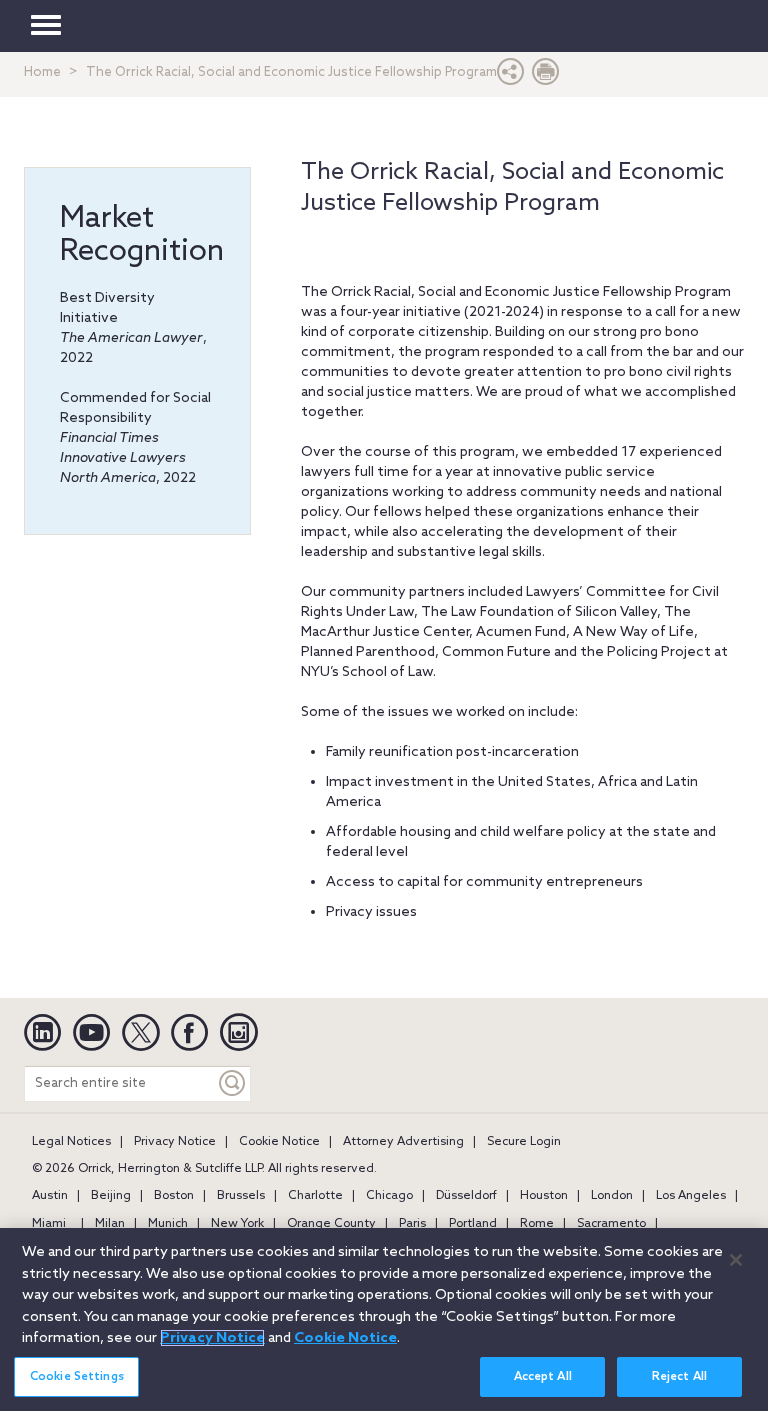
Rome (537, 1224)
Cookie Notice (279, 1142)
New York (237, 1224)
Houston (544, 1196)
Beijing (111, 1196)
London (612, 1196)
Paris (412, 1224)
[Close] (736, 1260)
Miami (49, 1224)
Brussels (241, 1196)
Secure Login (524, 1142)
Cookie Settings (77, 1377)
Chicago (389, 1196)
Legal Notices (71, 1142)
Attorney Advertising (403, 1142)
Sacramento (611, 1224)
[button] (511, 76)
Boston (174, 1196)
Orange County (331, 1224)
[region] (384, 1319)
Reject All (679, 1377)
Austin (50, 1196)
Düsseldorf (466, 1196)
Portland (473, 1224)
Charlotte (315, 1196)
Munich (168, 1224)
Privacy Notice (175, 1142)
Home (42, 72)
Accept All (543, 1377)
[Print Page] (546, 76)
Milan (110, 1224)
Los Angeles (691, 1196)
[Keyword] (233, 1083)
